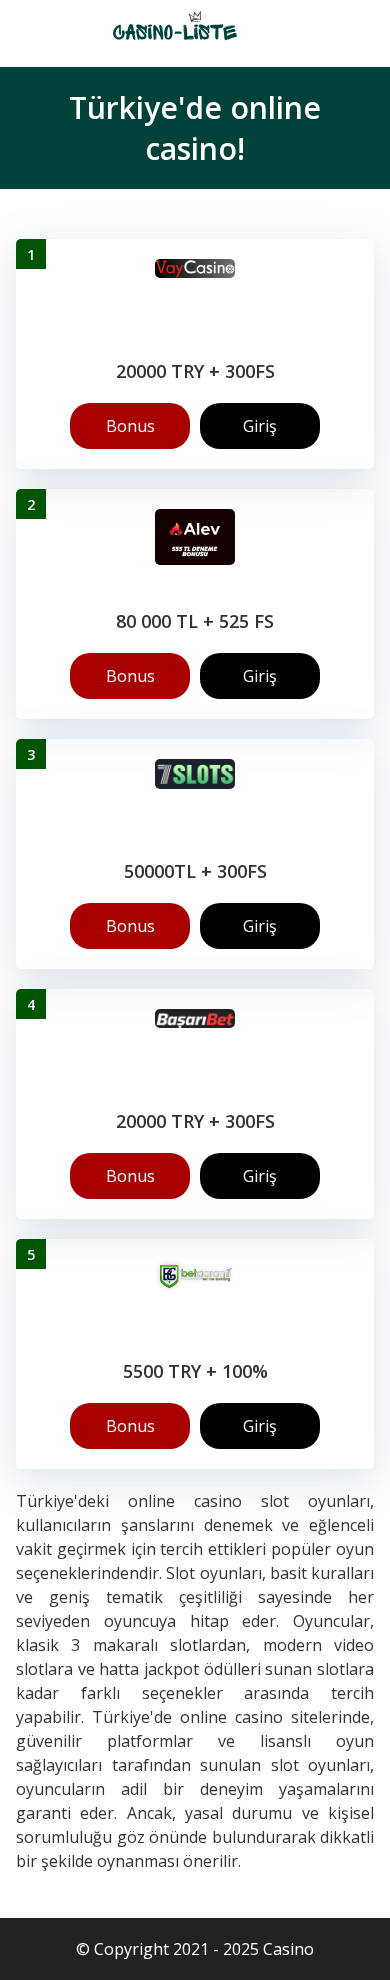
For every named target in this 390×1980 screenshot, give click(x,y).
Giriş (260, 426)
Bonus (130, 426)
